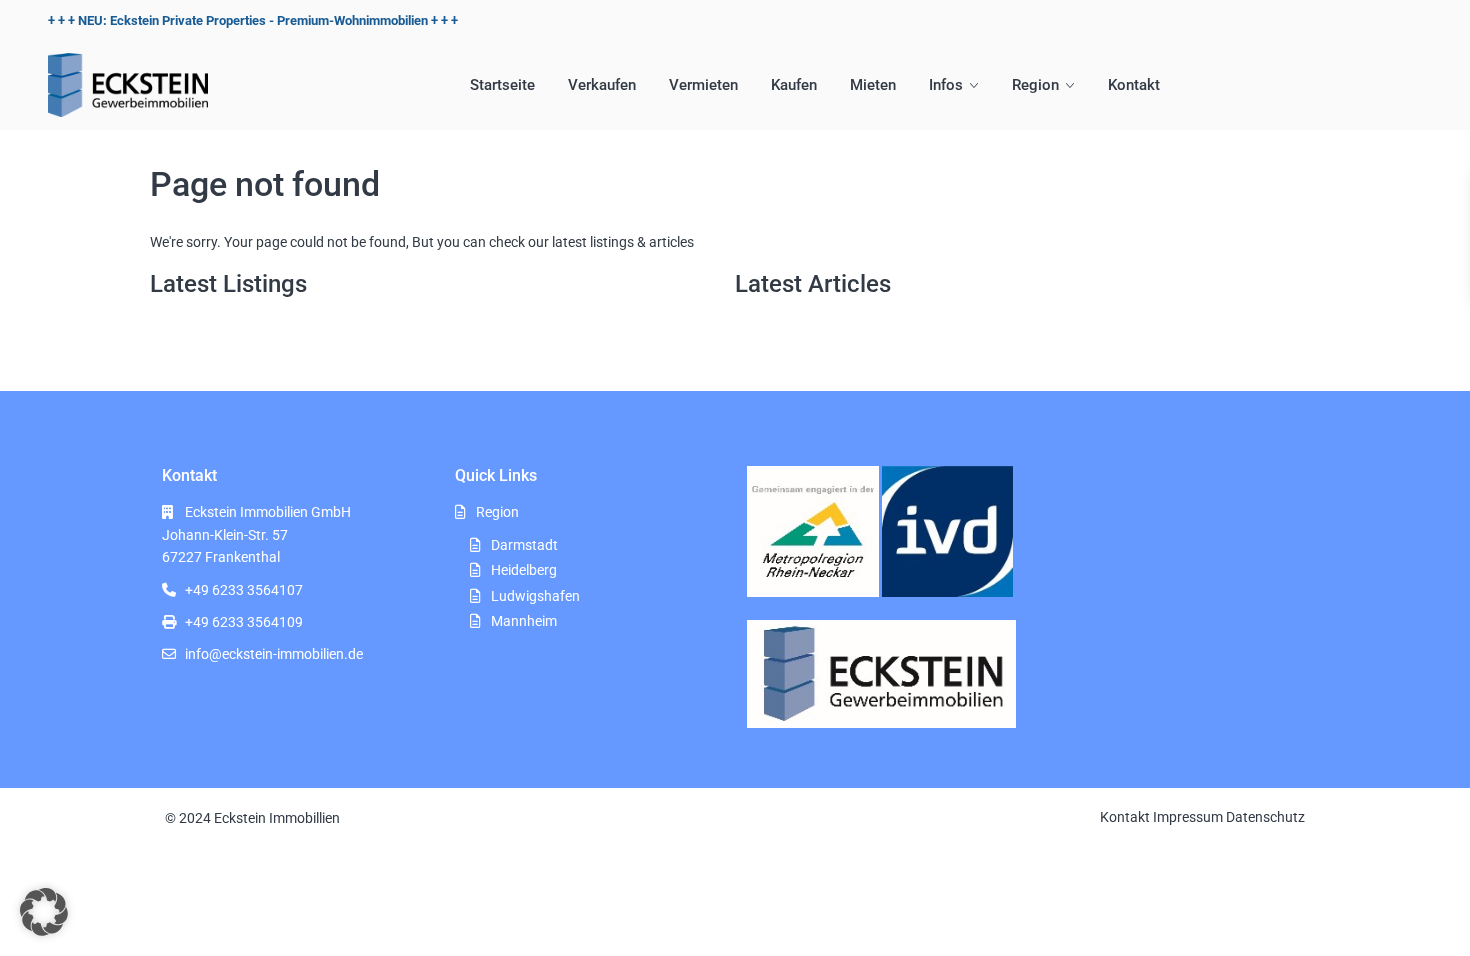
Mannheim (524, 621)
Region (1035, 85)
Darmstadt (524, 545)
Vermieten (703, 85)
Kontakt (1134, 85)
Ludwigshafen (535, 596)
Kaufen (794, 85)
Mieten (873, 85)
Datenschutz (1265, 817)
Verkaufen (602, 85)
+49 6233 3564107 (244, 590)
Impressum (1188, 817)
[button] (44, 912)
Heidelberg (524, 570)
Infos (946, 85)
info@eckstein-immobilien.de (274, 654)
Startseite (502, 85)
